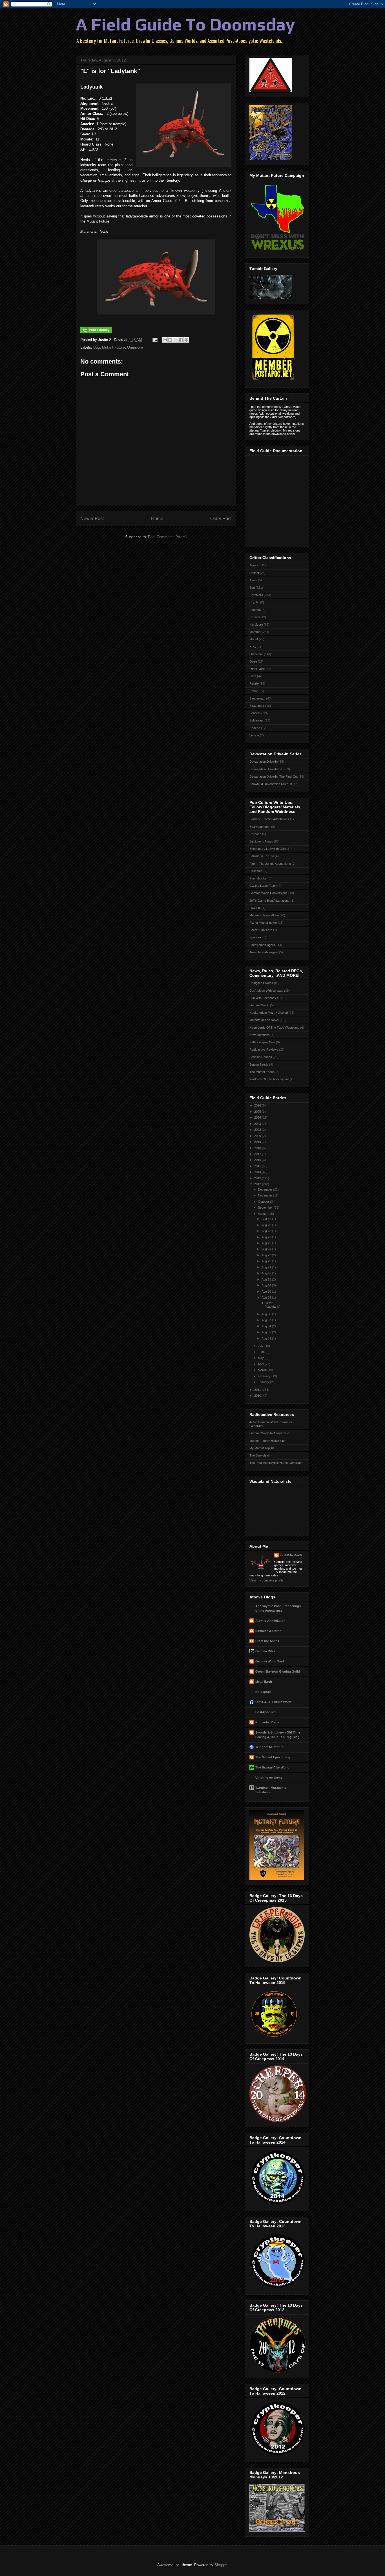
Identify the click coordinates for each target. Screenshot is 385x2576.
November (265, 1195)
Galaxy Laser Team (263, 886)
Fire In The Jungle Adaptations (270, 864)
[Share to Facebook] (181, 340)
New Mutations (260, 1035)
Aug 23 (267, 1255)
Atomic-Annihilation (270, 1621)
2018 (258, 1148)
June (262, 1352)
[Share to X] (176, 340)
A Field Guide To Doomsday (185, 24)
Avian (253, 580)
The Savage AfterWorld (272, 1767)
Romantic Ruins (267, 1722)
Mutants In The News (264, 1020)
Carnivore (256, 595)
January (264, 1382)
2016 (258, 1160)
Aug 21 (267, 1267)
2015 (258, 1166)
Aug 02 (267, 1332)
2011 (258, 1390)
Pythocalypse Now (262, 1042)
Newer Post (92, 519)
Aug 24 (267, 1249)
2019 (258, 1142)
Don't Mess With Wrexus (266, 991)
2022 (258, 1130)
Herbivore (256, 624)
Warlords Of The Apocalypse (269, 1079)
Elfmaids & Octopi (269, 1631)
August (263, 1214)
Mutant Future (113, 347)
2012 (258, 1184)
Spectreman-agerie (263, 945)
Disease (255, 610)
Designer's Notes (261, 841)
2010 (258, 1396)
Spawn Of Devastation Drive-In (271, 784)
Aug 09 (267, 1297)
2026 (258, 1105)
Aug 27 (267, 1237)
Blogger (221, 2565)
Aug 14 (267, 1285)
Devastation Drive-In (264, 762)
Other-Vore (257, 669)
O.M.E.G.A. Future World (274, 1702)
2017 (258, 1154)
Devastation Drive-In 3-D (266, 769)
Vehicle (254, 735)
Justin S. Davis (291, 1555)
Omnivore (135, 347)
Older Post (221, 519)
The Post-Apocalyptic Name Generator (276, 1463)
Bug (97, 347)
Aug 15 (267, 1279)
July (261, 1346)
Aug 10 (267, 1292)
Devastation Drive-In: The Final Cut (274, 776)
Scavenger (257, 706)
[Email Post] (155, 340)
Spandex (255, 937)
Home (157, 519)
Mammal (255, 632)
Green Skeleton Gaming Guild (278, 1671)
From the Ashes (267, 1641)
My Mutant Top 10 (262, 1448)
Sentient (255, 713)
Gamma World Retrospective (269, 1433)
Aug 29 (267, 1225)
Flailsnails (256, 871)
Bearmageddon (260, 827)
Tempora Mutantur (269, 1747)
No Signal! (263, 1692)
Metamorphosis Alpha (264, 915)
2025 (258, 1112)
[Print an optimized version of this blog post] (96, 332)
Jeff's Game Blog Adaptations (269, 901)
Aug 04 (267, 1326)
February (265, 1376)
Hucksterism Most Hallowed (269, 1013)
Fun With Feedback (263, 998)
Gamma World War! (270, 1661)
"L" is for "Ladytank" (271, 1305)
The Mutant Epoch (262, 1072)
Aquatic (255, 565)
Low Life (255, 908)
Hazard (255, 617)
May (261, 1358)
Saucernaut (257, 698)
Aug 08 (267, 1314)
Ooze (253, 661)
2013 (258, 1178)
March (263, 1370)
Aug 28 (267, 1231)
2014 (258, 1172)
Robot (254, 691)
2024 (258, 1117)
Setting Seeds (259, 1064)
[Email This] (165, 340)
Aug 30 (267, 1219)
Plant (253, 676)
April (261, 1364)
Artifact (254, 573)
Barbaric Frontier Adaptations (269, 819)
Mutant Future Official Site (267, 1441)
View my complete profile (266, 1580)
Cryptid (254, 602)
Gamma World (259, 1005)
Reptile (254, 683)
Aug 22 (267, 1261)
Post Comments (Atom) (167, 537)
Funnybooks (258, 878)
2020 (258, 1136)
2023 (258, 1124)
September (266, 1207)
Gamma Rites (265, 1651)
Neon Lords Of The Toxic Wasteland (274, 1028)
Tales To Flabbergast (264, 952)
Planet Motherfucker (263, 923)
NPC (253, 647)
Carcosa (255, 834)
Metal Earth (264, 1682)
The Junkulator (260, 1455)
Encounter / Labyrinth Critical (269, 849)
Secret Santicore (261, 930)
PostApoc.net (265, 1712)
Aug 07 (267, 1320)
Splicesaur (257, 720)
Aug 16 (267, 1273)
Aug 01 (267, 1338)
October (264, 1202)
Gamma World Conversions (268, 893)
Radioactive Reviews (264, 1050)
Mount (254, 639)
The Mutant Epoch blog (273, 1757)
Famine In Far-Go (262, 856)
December (265, 1189)
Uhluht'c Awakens (269, 1778)
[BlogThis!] (170, 340)
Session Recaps (261, 1057)
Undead (255, 728)
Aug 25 (267, 1243)
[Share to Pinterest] (186, 340)
